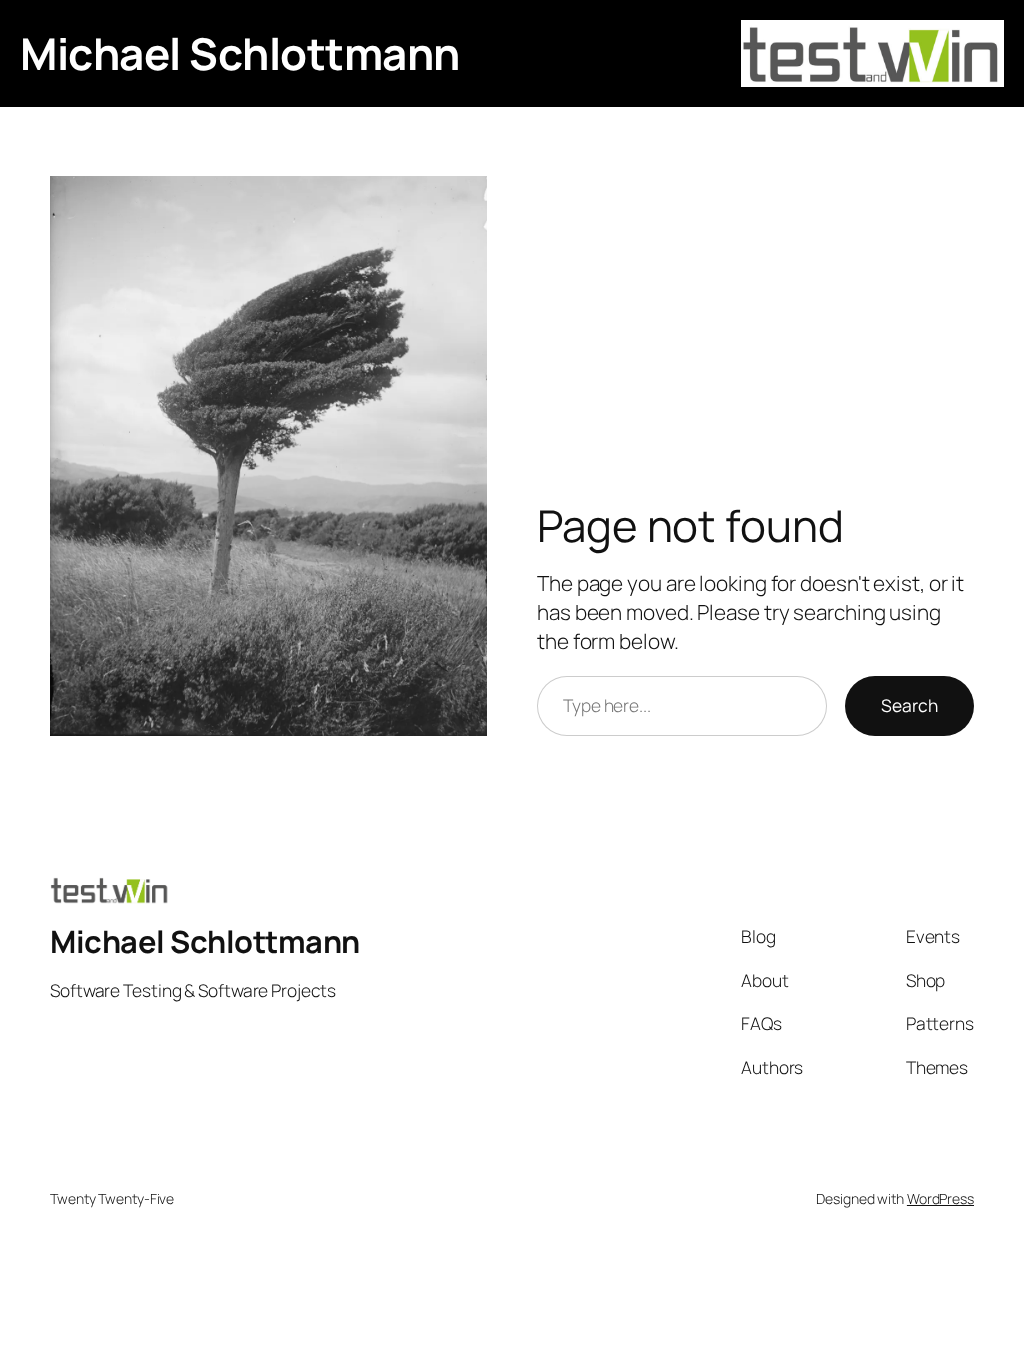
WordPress (940, 1198)
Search (909, 705)
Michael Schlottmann (240, 53)
